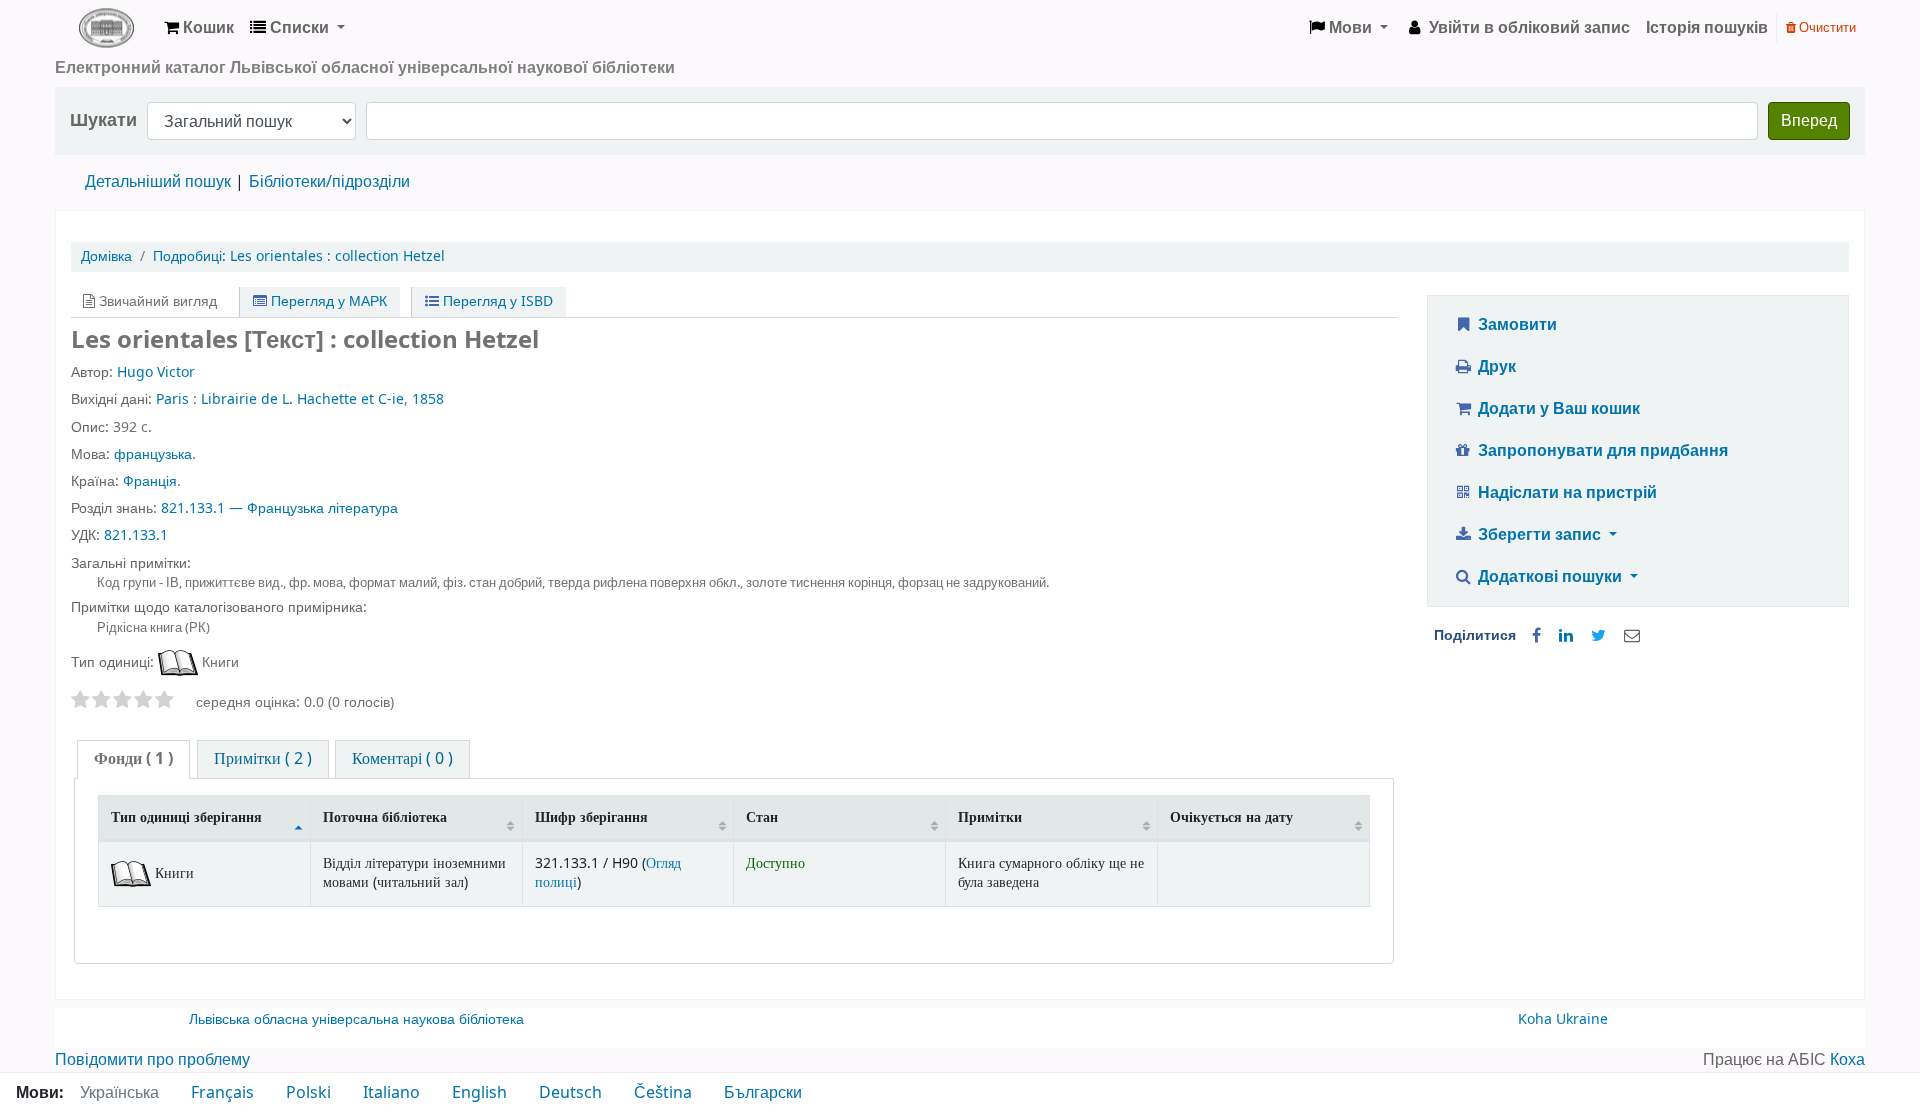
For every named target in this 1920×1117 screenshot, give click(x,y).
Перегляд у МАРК (327, 301)
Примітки (990, 817)
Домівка (106, 256)
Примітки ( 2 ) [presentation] (263, 759)
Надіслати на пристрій (1565, 493)
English (479, 1093)
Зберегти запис (1539, 535)
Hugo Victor (156, 372)
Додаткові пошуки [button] (1550, 577)
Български (763, 1093)
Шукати (103, 120)
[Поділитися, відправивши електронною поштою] (1632, 636)
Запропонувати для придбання (1601, 451)
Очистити (1826, 27)
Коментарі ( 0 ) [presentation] (402, 759)
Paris (172, 399)
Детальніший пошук (158, 182)
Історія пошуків (1707, 28)
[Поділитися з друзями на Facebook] (1536, 636)
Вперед (1809, 121)
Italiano (391, 1093)
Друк (1495, 367)
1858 (428, 399)
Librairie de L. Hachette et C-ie (302, 399)
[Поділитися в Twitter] (1598, 636)
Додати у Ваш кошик (1557, 409)
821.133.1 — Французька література (279, 508)
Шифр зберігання (591, 817)
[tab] (133, 759)
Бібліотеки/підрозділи (329, 182)
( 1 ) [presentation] (133, 759)
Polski (308, 1093)
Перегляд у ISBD (496, 301)
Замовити (1515, 325)
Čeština (663, 1093)
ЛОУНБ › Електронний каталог (106, 28)
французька (153, 454)
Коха (1847, 1060)
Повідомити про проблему (152, 1060)
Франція (150, 481)
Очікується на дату (1231, 817)
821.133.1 (136, 535)
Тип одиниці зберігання (186, 817)
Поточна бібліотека (385, 817)
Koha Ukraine (1563, 1019)
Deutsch (570, 1093)
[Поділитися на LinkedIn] (1566, 636)
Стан (762, 817)
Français (222, 1093)
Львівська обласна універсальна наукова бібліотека (356, 1019)
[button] (199, 28)
